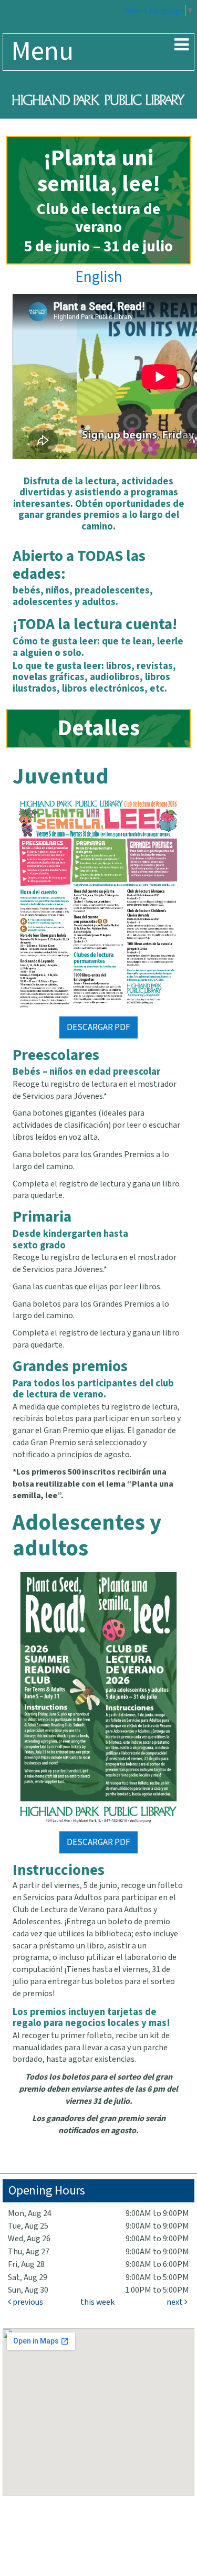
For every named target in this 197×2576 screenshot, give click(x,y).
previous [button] (27, 2302)
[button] (182, 46)
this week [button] (97, 2302)
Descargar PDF (98, 1027)
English (99, 277)
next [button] (175, 2302)
